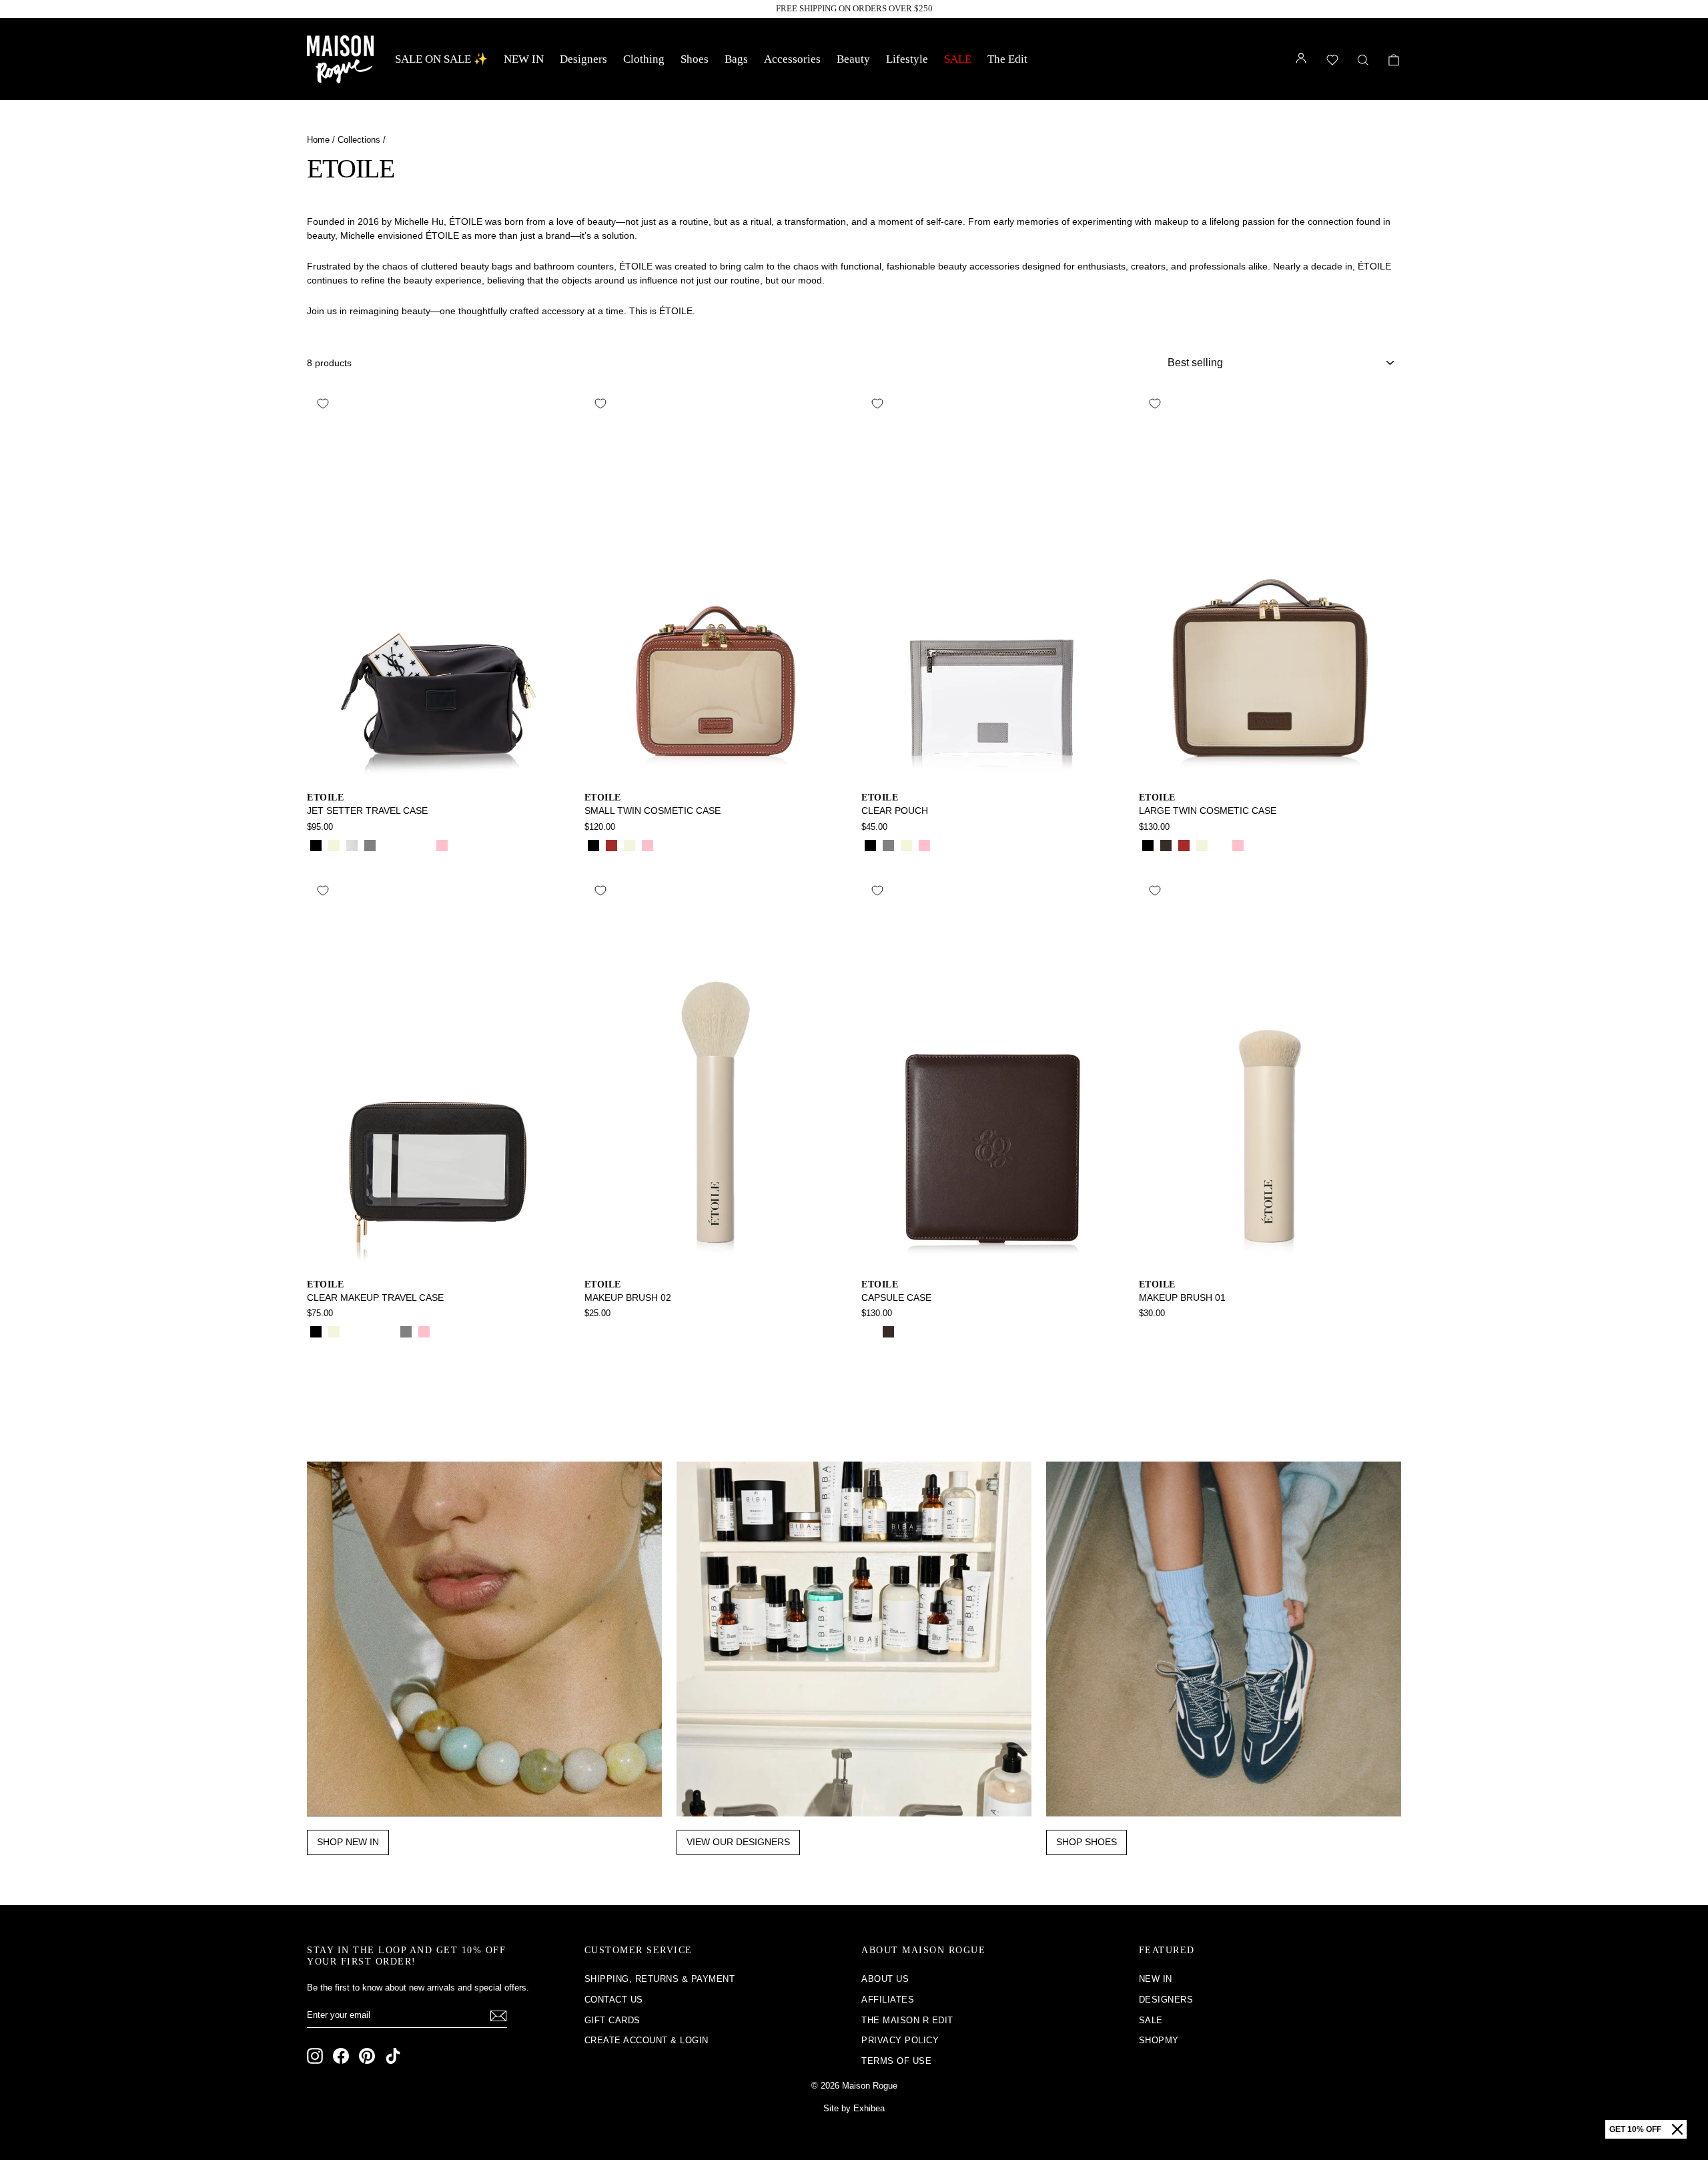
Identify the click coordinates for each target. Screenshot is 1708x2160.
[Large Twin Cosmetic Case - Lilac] (1220, 846)
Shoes (695, 59)
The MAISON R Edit (907, 2020)
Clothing (644, 59)
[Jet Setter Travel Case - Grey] (370, 846)
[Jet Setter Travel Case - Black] (316, 846)
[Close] (1677, 2129)
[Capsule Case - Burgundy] (906, 1332)
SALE (958, 59)
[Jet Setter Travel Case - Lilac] (460, 846)
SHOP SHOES (1087, 1842)
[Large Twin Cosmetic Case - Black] (1148, 846)
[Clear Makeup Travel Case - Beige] (334, 1332)
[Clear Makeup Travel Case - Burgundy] (352, 1332)
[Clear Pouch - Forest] (978, 846)
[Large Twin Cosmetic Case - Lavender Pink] (1238, 846)
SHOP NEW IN (348, 1842)
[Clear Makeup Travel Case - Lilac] (442, 1332)
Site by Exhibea (854, 2108)
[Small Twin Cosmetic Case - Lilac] (666, 846)
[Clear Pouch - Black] (870, 846)
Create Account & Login (647, 2040)
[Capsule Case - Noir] (870, 1332)
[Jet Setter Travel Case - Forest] (424, 846)
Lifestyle (907, 59)
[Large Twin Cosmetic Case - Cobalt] (1256, 846)
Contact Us (614, 2000)
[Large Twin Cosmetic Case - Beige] (1202, 846)
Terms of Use (896, 2061)
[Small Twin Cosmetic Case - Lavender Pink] (648, 846)
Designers (583, 59)
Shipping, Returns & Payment (660, 1979)
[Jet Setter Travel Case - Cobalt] (406, 846)
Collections (359, 140)
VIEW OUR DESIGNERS (738, 1842)
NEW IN (524, 59)
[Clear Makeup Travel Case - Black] (316, 1332)
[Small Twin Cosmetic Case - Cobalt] (684, 846)
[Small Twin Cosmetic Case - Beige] (629, 846)
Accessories (792, 59)
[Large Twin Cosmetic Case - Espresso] (1166, 846)
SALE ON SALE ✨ (441, 59)
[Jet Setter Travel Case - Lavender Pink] (442, 846)
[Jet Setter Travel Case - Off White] (352, 846)
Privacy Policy (900, 2040)
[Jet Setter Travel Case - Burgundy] (388, 846)
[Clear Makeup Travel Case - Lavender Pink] (424, 1332)
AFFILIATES (888, 2000)
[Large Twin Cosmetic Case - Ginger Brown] (1184, 846)
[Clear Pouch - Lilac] (942, 846)
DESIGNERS (1166, 2000)
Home (318, 140)
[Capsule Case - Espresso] (888, 1332)
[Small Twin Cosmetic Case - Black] (593, 846)
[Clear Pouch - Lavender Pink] (924, 846)
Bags (736, 59)
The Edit (1007, 59)
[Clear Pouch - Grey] (888, 846)
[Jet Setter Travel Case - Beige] (334, 846)
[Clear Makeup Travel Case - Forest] (388, 1332)
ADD (438, 767)
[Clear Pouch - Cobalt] (960, 846)
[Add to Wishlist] (323, 404)
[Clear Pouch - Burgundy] (996, 846)
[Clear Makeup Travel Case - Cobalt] (370, 1332)
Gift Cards (612, 2020)
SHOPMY (1159, 2040)
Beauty (853, 59)
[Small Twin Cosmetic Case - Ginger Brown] (611, 846)
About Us (885, 1979)
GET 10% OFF (1635, 2129)
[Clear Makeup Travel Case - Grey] (406, 1332)
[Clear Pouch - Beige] (906, 846)
